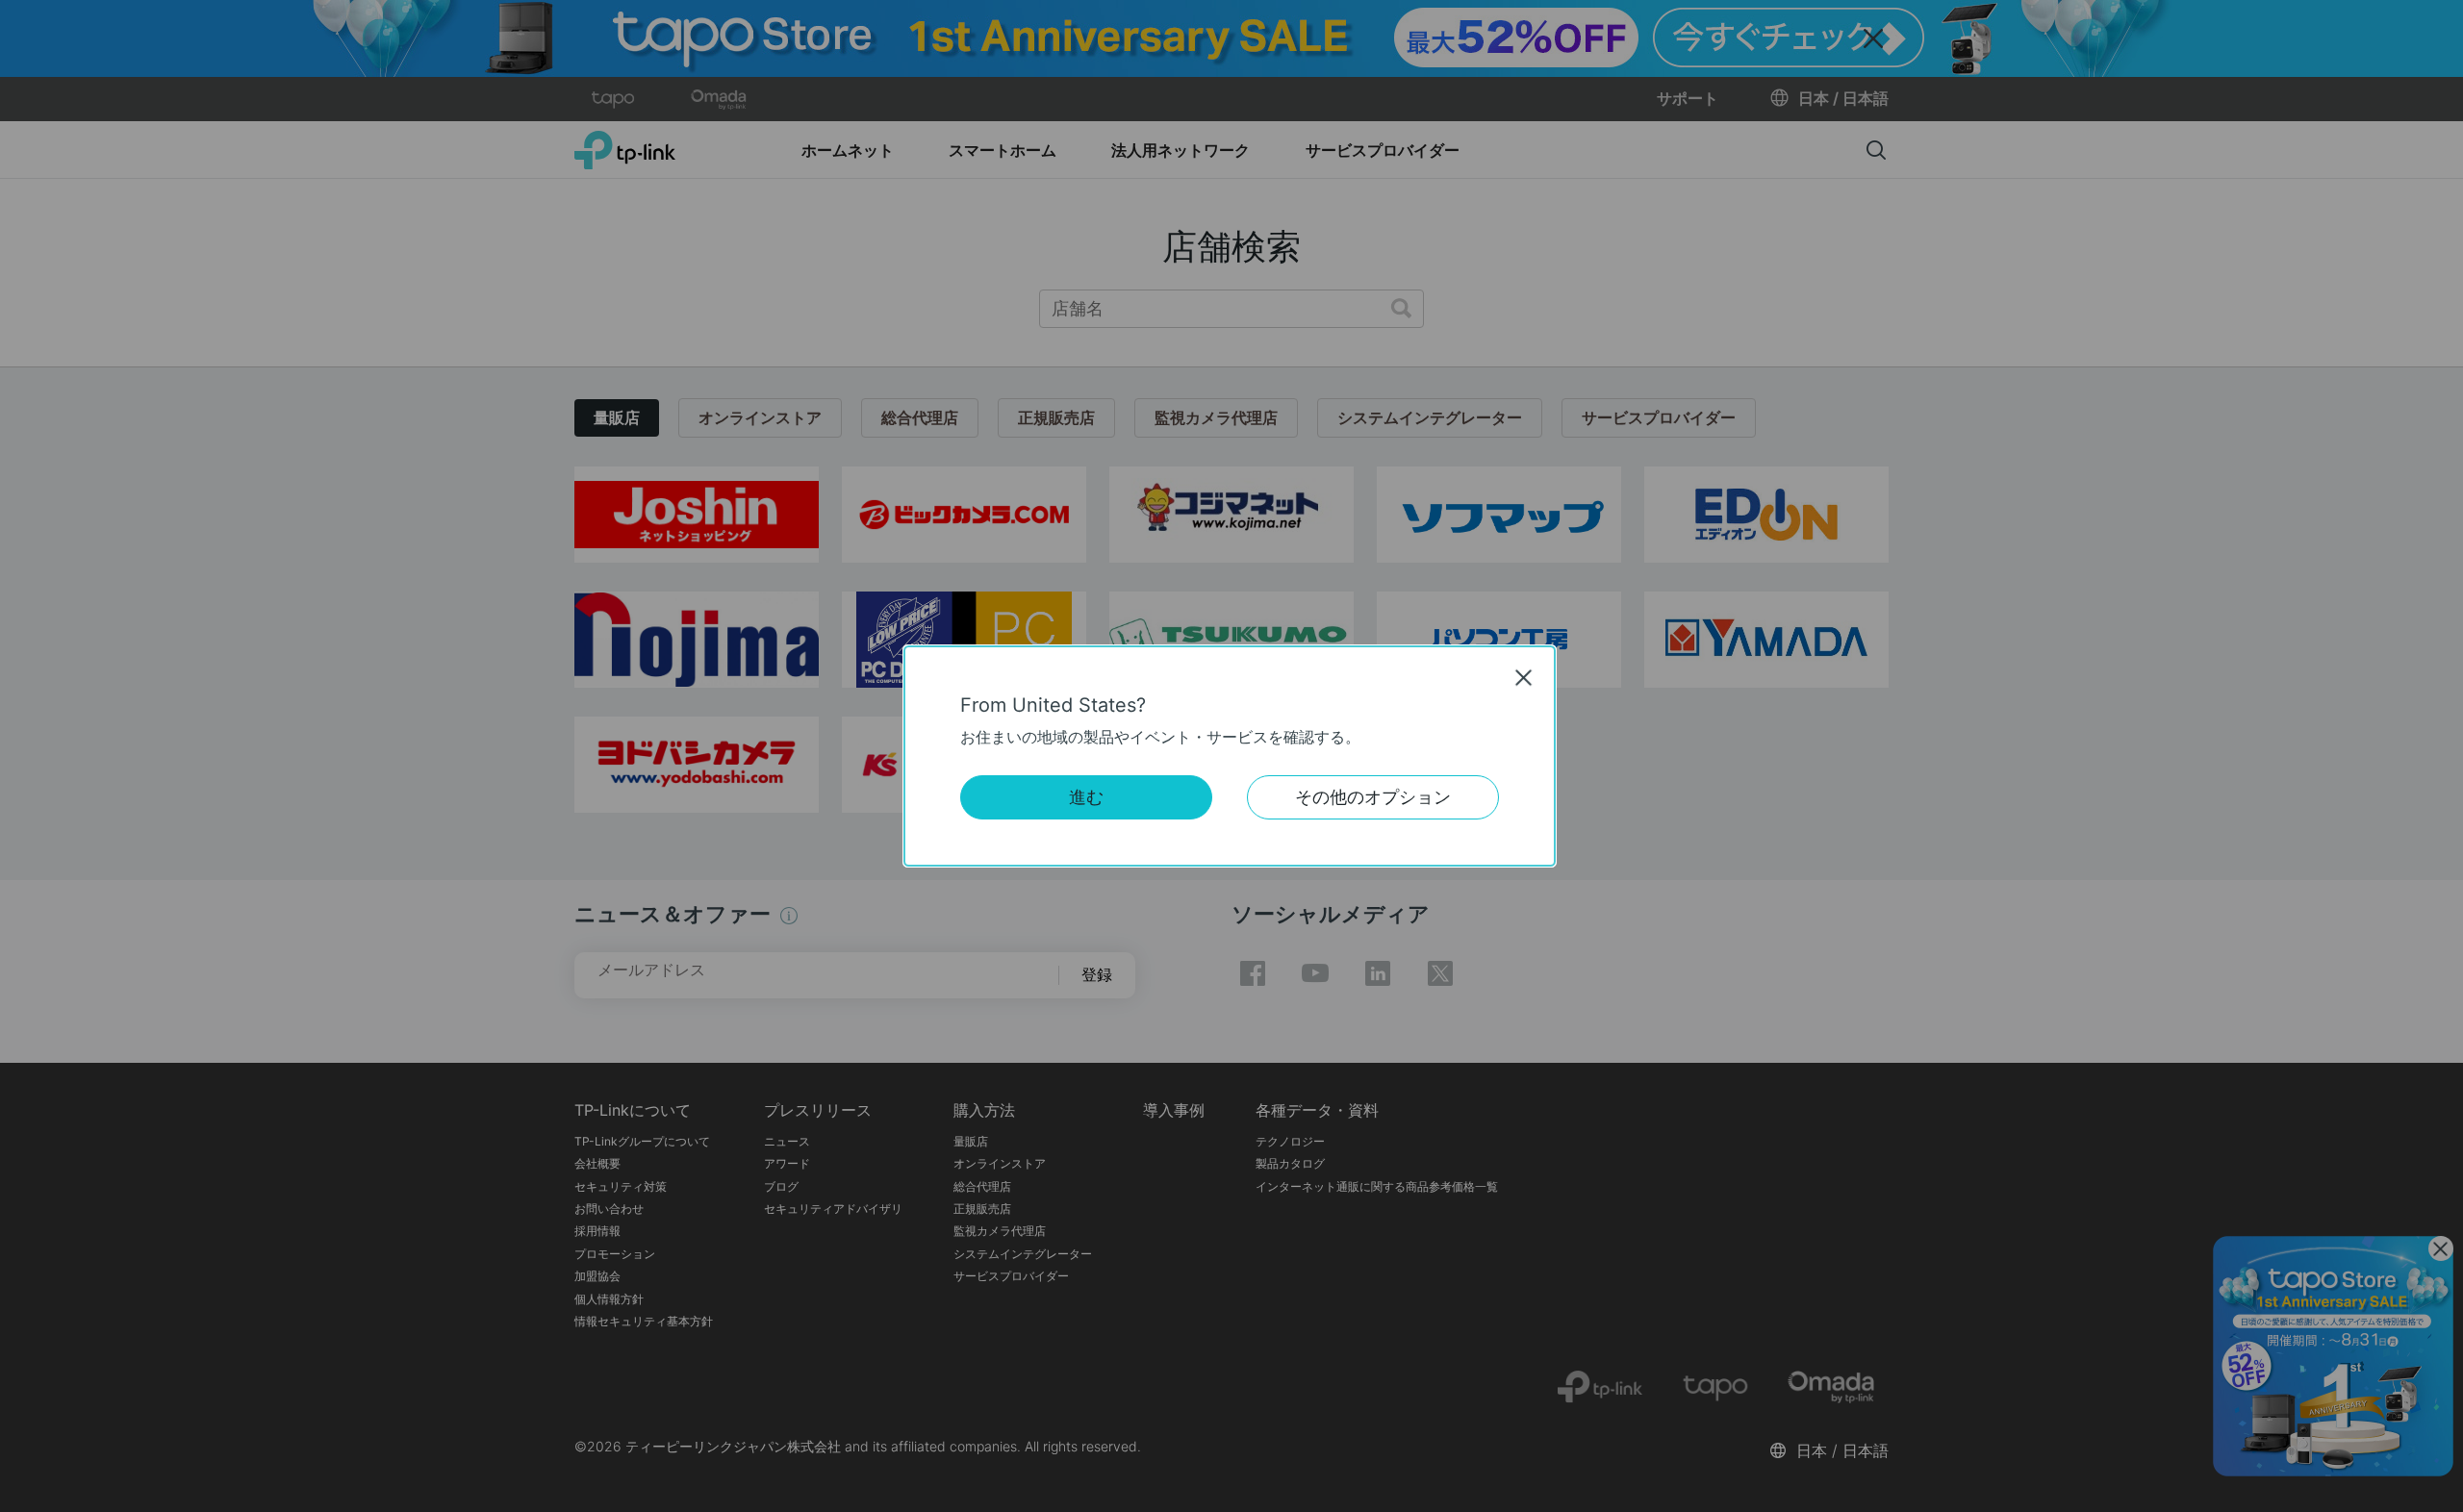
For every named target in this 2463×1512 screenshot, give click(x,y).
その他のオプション (1373, 797)
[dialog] (1231, 756)
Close (1524, 677)
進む (1086, 797)
